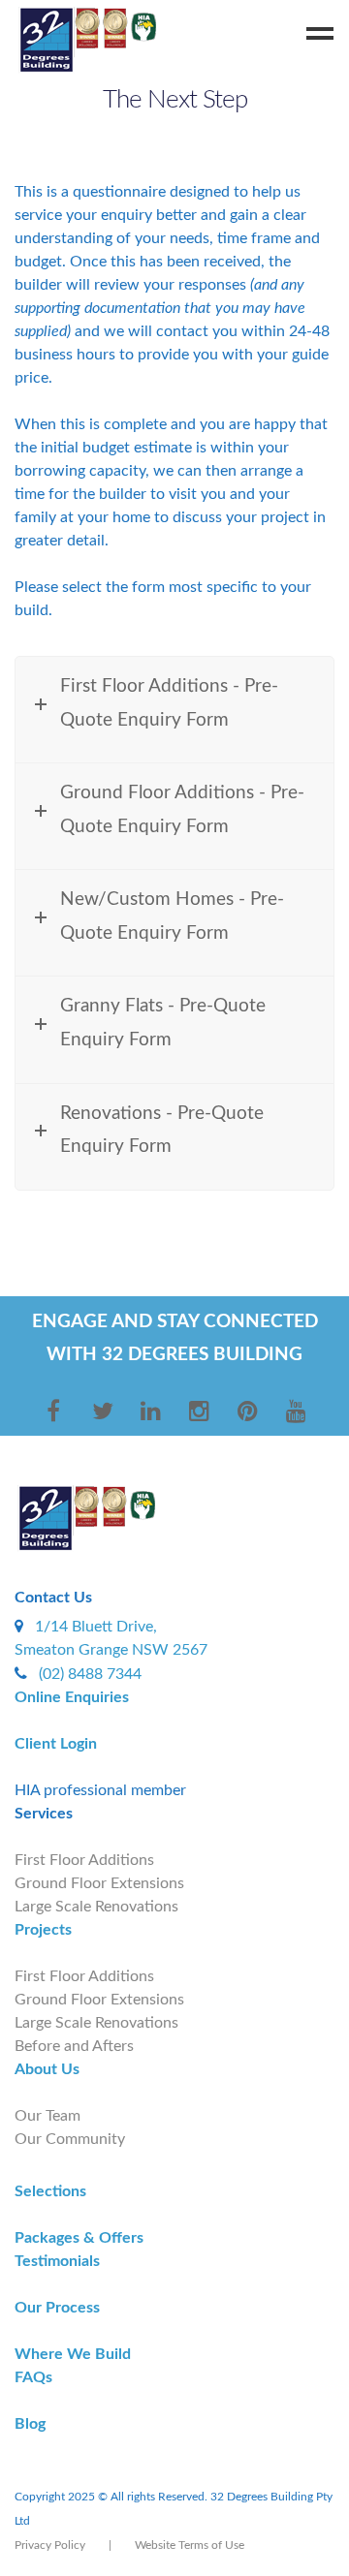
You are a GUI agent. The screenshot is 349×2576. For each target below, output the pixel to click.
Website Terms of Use (190, 2545)
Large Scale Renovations (96, 1907)
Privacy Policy (50, 2545)
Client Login (56, 1744)
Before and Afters (74, 2046)
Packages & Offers (79, 2238)
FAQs (33, 2377)
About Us (47, 2069)
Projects (43, 1930)
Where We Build (73, 2354)
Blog (30, 2424)
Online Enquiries (72, 1697)
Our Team (48, 2116)
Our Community (70, 2139)
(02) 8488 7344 (90, 1674)
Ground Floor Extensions (99, 1883)
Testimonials (57, 2261)
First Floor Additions (84, 1860)
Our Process (57, 2308)
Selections (50, 2191)
